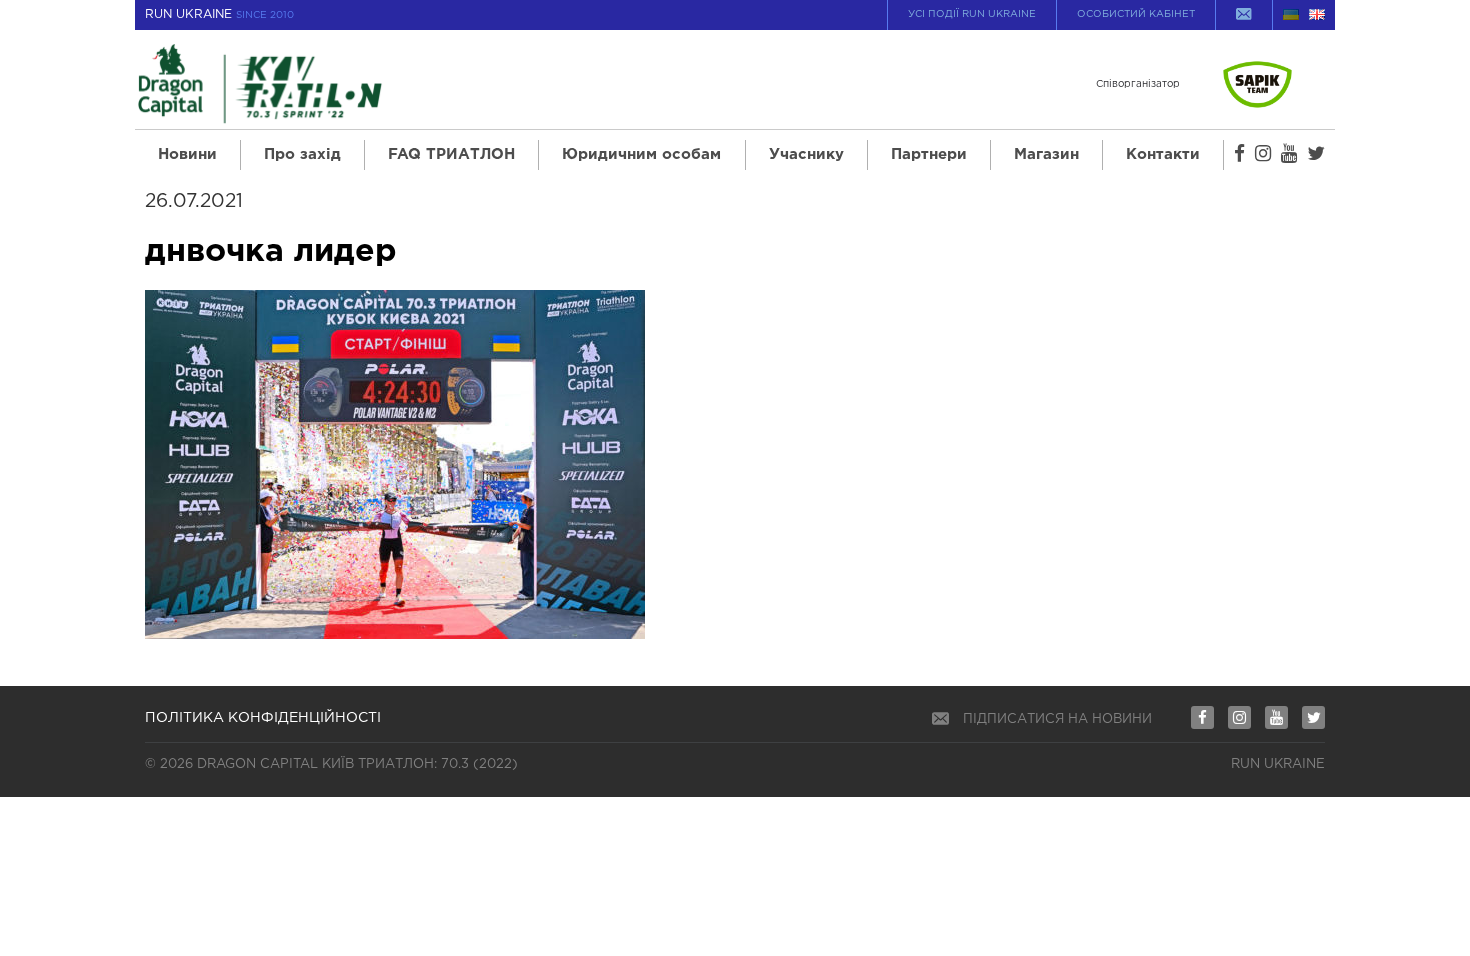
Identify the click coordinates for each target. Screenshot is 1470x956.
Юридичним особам (641, 154)
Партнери (929, 154)
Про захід (302, 154)
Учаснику (806, 154)
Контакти (1163, 154)
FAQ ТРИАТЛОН (451, 154)
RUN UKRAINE (219, 14)
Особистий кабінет (1136, 14)
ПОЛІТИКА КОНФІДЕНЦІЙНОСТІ (263, 718)
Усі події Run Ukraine (972, 14)
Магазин (1046, 154)
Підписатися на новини (1057, 719)
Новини (187, 154)
